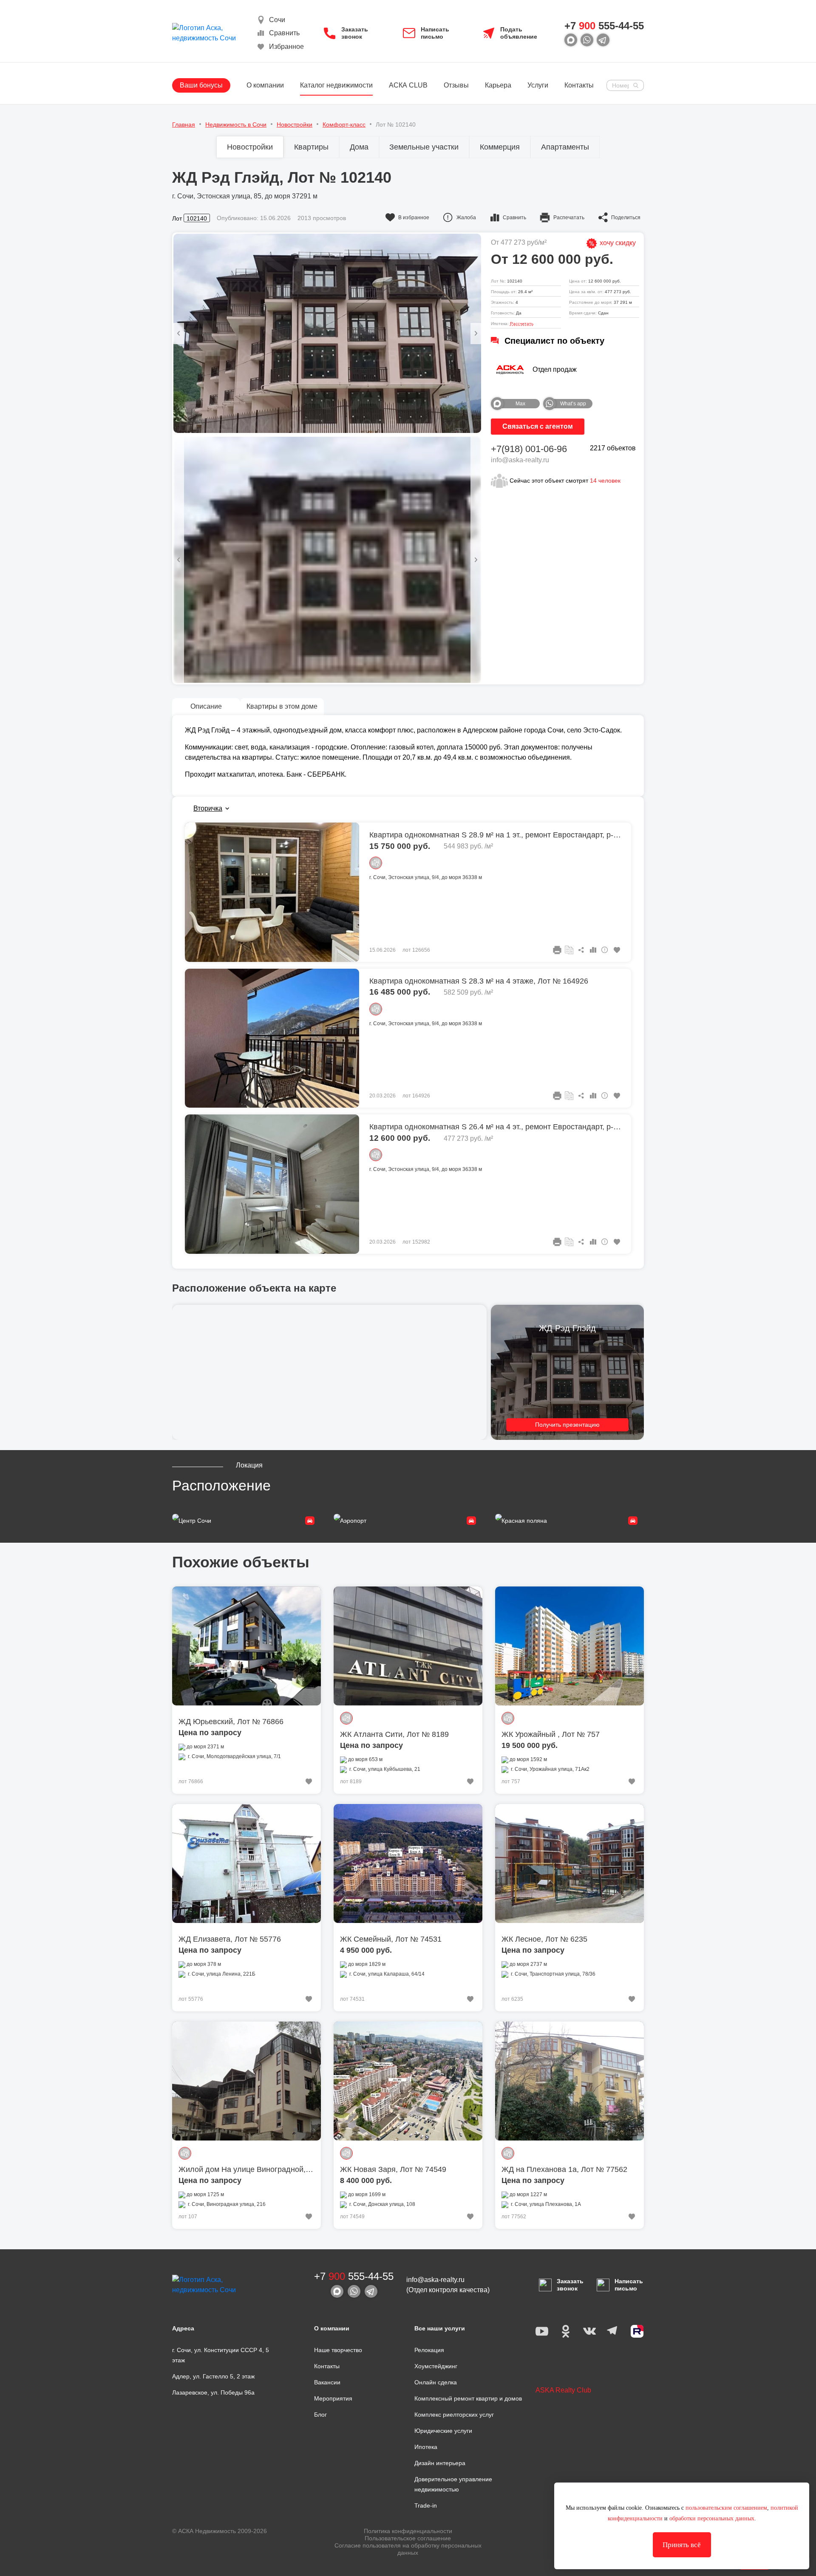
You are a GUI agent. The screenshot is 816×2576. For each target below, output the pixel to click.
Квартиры (311, 147)
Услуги (538, 85)
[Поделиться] (581, 950)
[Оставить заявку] (569, 950)
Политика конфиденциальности (408, 2531)
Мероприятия (333, 2398)
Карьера (498, 85)
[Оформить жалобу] (605, 950)
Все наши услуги (440, 2328)
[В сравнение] (593, 950)
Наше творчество (338, 2350)
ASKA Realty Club (563, 2390)
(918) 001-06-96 (529, 449)
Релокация (429, 2350)
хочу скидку (617, 243)
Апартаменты (565, 147)
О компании (265, 85)
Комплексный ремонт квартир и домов (468, 2398)
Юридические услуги (443, 2431)
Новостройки (250, 147)
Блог (320, 2415)
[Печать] (557, 950)
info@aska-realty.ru (520, 460)
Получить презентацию (567, 1425)
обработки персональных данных (712, 2518)
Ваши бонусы (201, 85)
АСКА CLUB (408, 85)
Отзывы (456, 85)
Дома (359, 147)
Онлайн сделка (436, 2382)
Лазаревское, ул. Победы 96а (213, 2392)
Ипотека (426, 2447)
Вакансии (327, 2382)
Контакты (579, 85)
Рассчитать (522, 324)
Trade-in (426, 2505)
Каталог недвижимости (336, 85)
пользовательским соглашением (726, 2508)
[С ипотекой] (376, 863)
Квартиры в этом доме (282, 706)
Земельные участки (424, 147)
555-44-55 (604, 26)
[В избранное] (617, 950)
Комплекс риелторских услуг (454, 2415)
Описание (206, 706)
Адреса (183, 2328)
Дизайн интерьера (440, 2463)
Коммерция (500, 147)
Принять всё (682, 2545)
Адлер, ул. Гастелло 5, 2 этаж (213, 2376)
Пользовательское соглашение (408, 2538)
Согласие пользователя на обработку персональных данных (408, 2549)
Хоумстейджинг (436, 2366)
